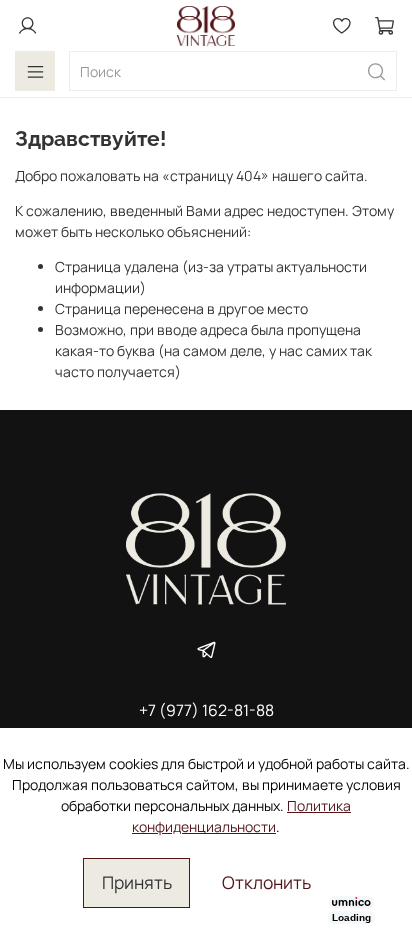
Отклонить (266, 882)
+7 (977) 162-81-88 (206, 710)
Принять (137, 882)
